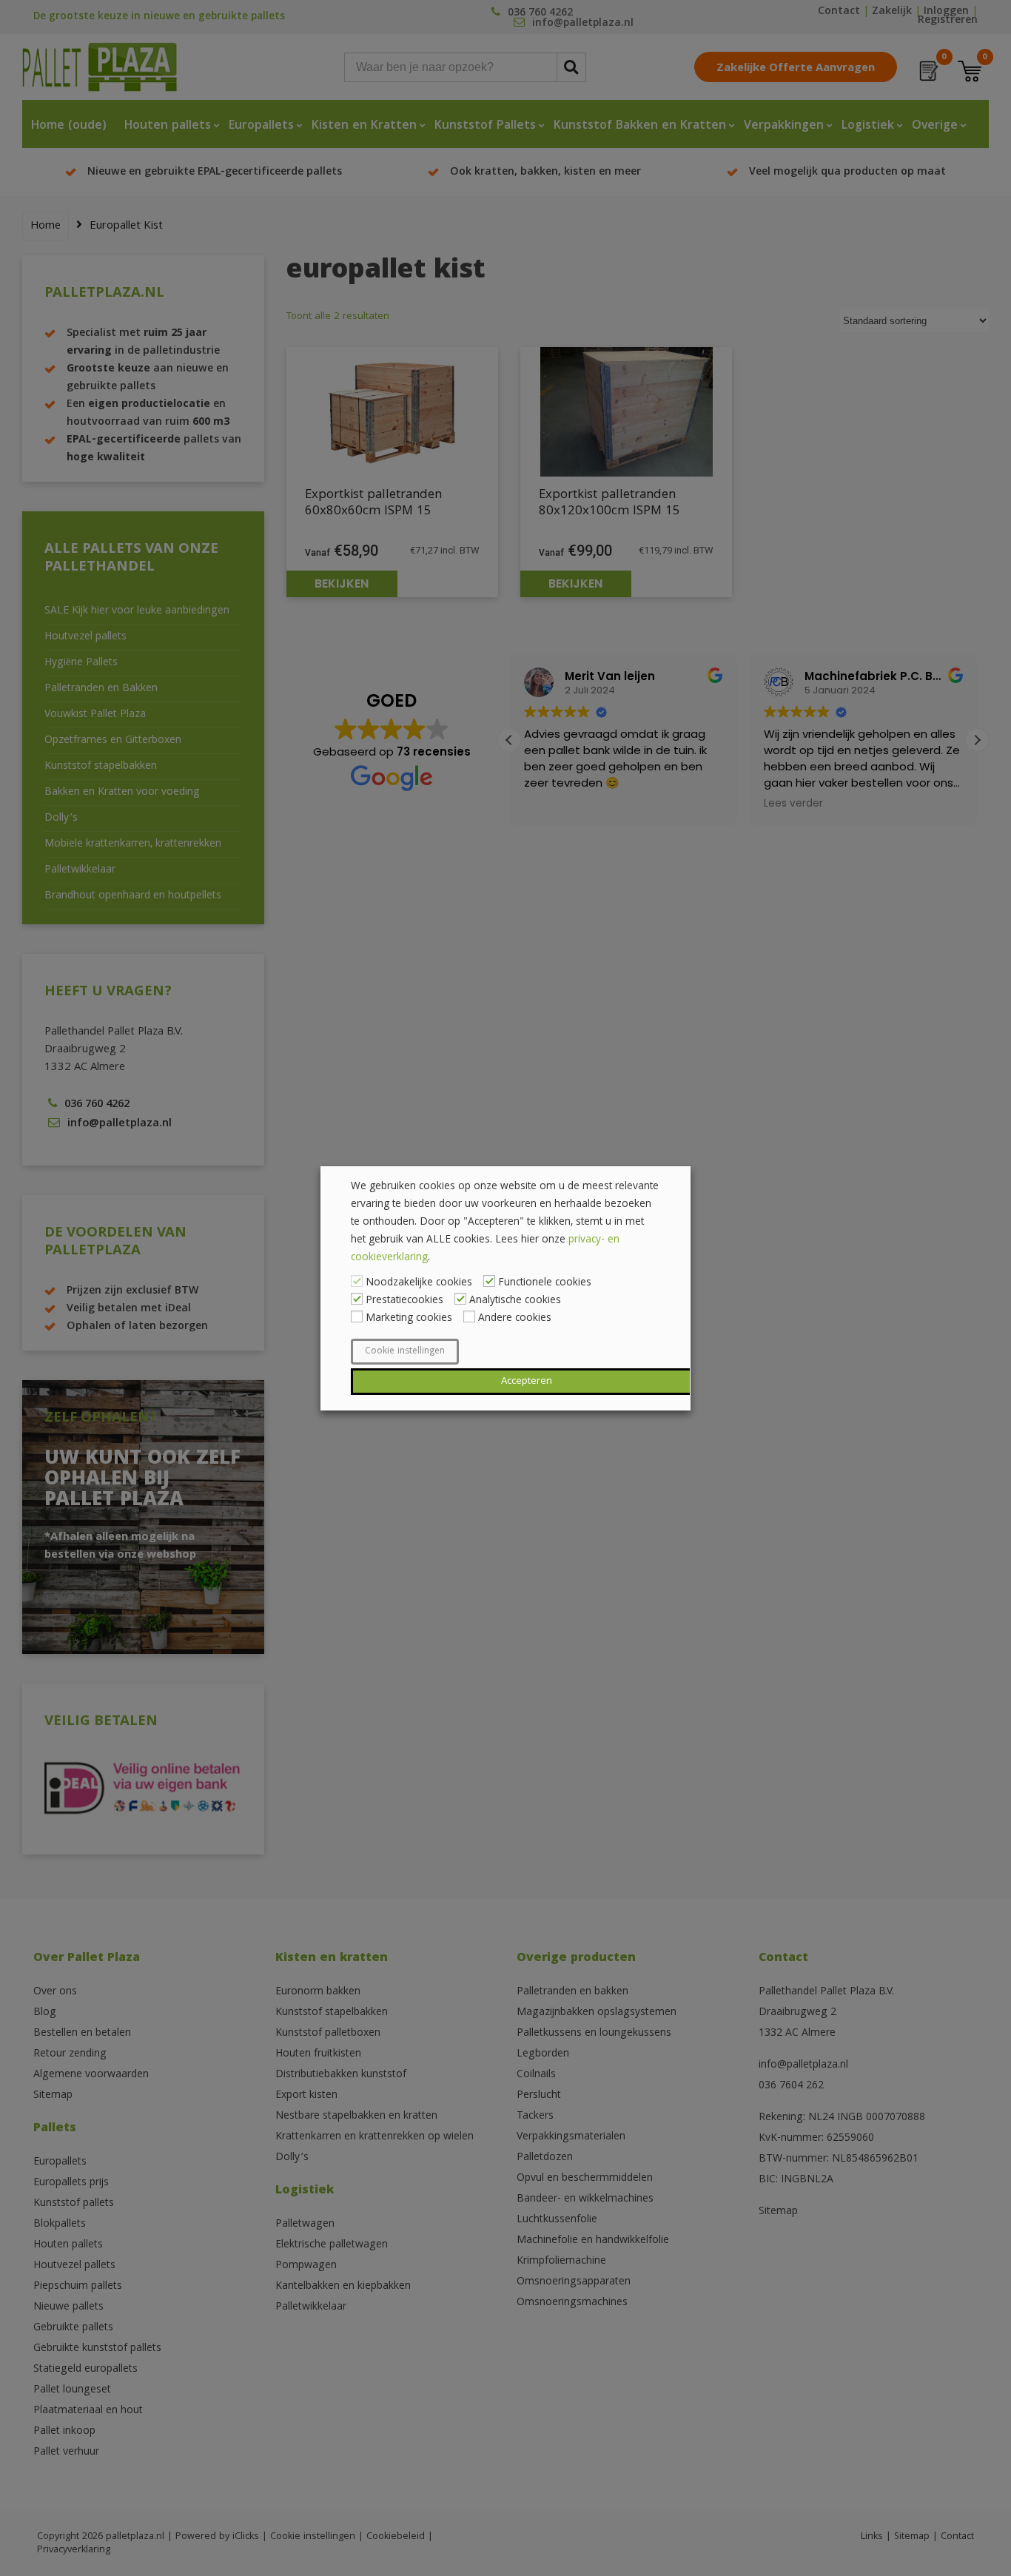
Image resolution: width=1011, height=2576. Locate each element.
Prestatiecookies (404, 1301)
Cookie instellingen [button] (405, 1352)
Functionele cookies (545, 1283)
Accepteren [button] (527, 1382)
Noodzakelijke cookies (419, 1283)
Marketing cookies (409, 1319)
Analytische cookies (515, 1301)
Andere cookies (515, 1319)
